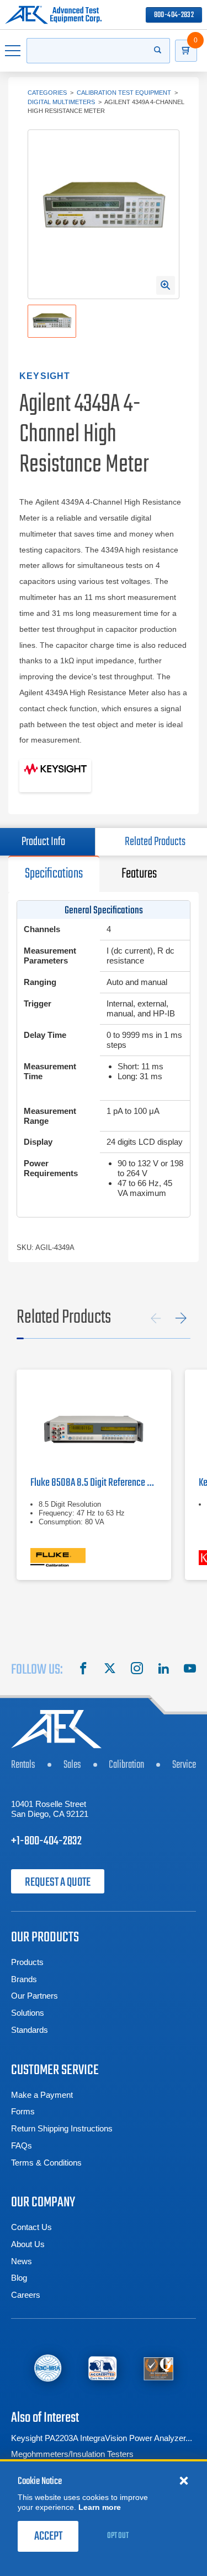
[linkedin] (163, 1670)
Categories (47, 93)
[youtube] (190, 1670)
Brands (24, 1979)
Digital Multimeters (61, 102)
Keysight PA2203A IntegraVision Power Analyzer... (102, 2438)
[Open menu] (13, 51)
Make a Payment (42, 2095)
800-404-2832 (174, 15)
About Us (28, 2244)
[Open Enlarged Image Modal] (166, 285)
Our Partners (34, 1996)
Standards (30, 2030)
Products (27, 1962)
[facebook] (83, 1670)
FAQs (22, 2145)
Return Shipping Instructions (62, 2128)
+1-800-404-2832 (46, 1841)
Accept (48, 2536)
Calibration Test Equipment (124, 93)
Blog (19, 2278)
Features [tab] (139, 874)
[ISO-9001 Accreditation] (159, 2368)
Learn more (100, 2507)
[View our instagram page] (137, 1670)
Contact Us (31, 2227)
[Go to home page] (53, 15)
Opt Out (118, 2536)
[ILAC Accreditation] (48, 2368)
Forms (23, 2111)
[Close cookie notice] (184, 2480)
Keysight (45, 376)
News (22, 2261)
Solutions (28, 2013)
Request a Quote (58, 1882)
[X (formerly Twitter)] (110, 1670)
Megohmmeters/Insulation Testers (72, 2454)
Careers (26, 2295)
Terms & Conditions (46, 2163)
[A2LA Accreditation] (103, 2368)
